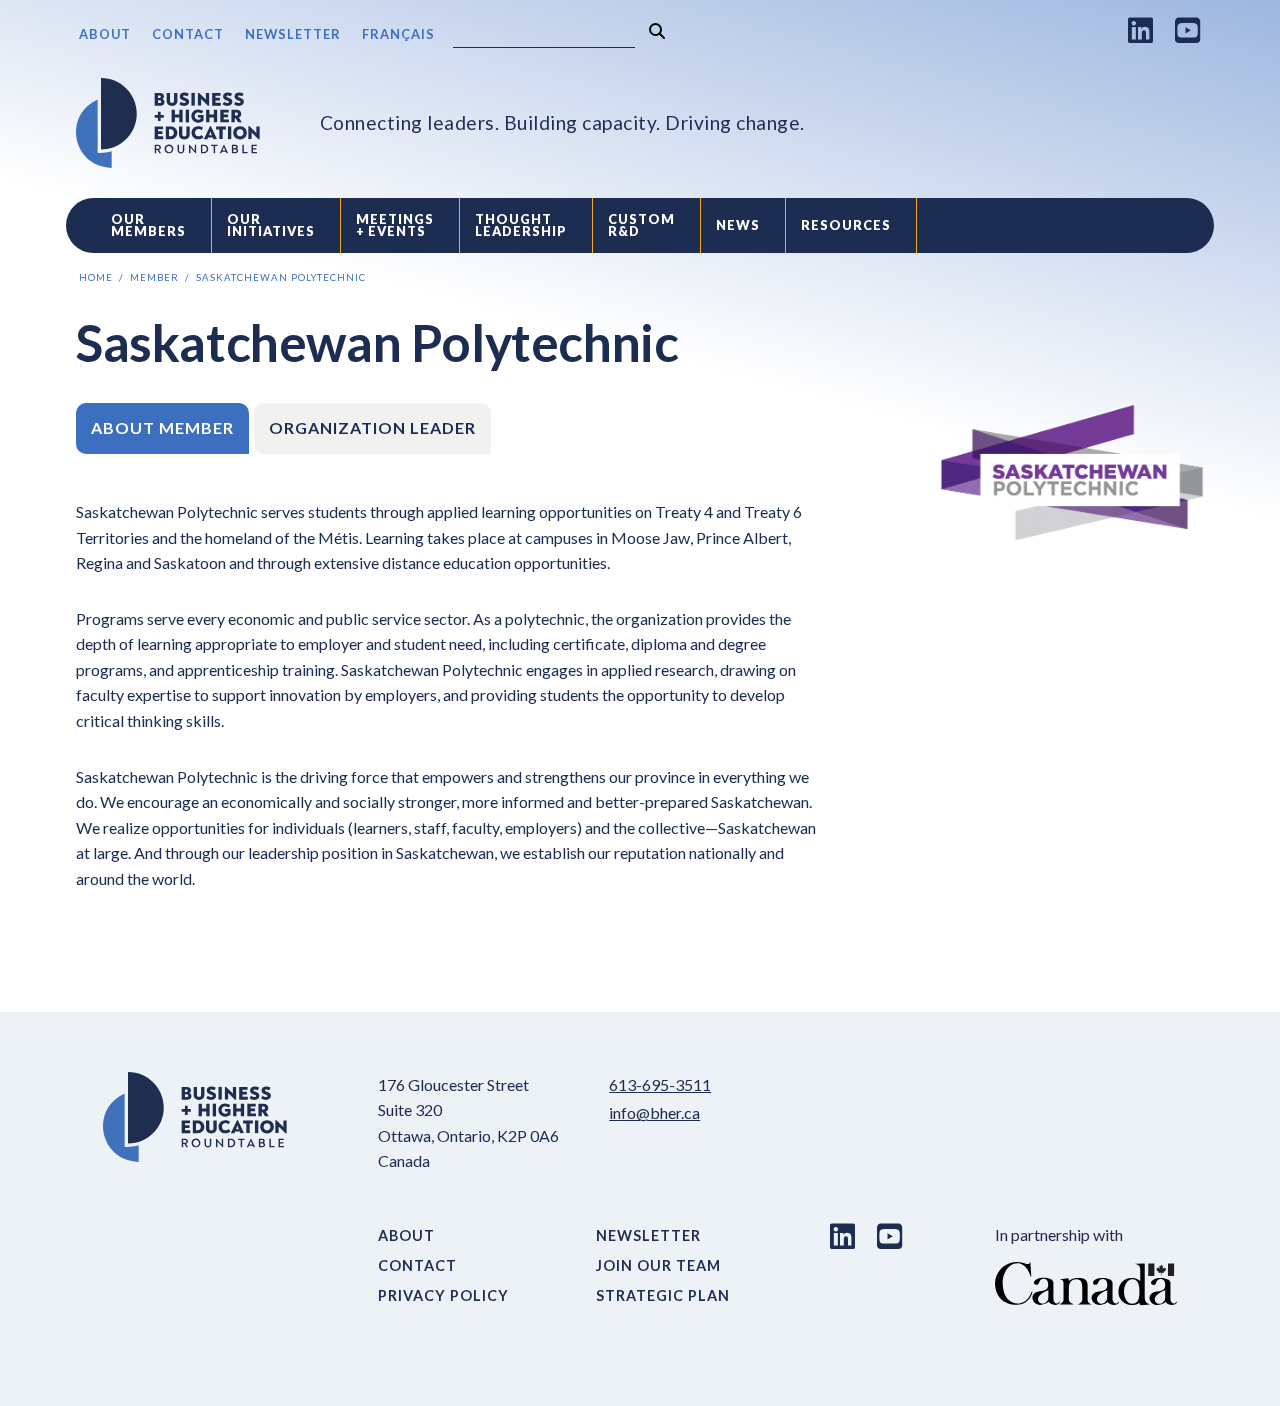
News (738, 225)
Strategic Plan (663, 1295)
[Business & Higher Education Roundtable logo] (168, 123)
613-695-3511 (660, 1084)
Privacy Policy (443, 1295)
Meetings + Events (395, 225)
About (105, 34)
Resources (846, 225)
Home (96, 277)
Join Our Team (658, 1265)
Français (398, 34)
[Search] (657, 31)
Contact (188, 34)
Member (154, 277)
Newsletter (293, 34)
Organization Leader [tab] (372, 427)
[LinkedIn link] (1141, 30)
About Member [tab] (162, 427)
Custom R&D (641, 225)
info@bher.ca (654, 1112)
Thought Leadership (521, 225)
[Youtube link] (1188, 30)
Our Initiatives (271, 225)
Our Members (148, 225)
